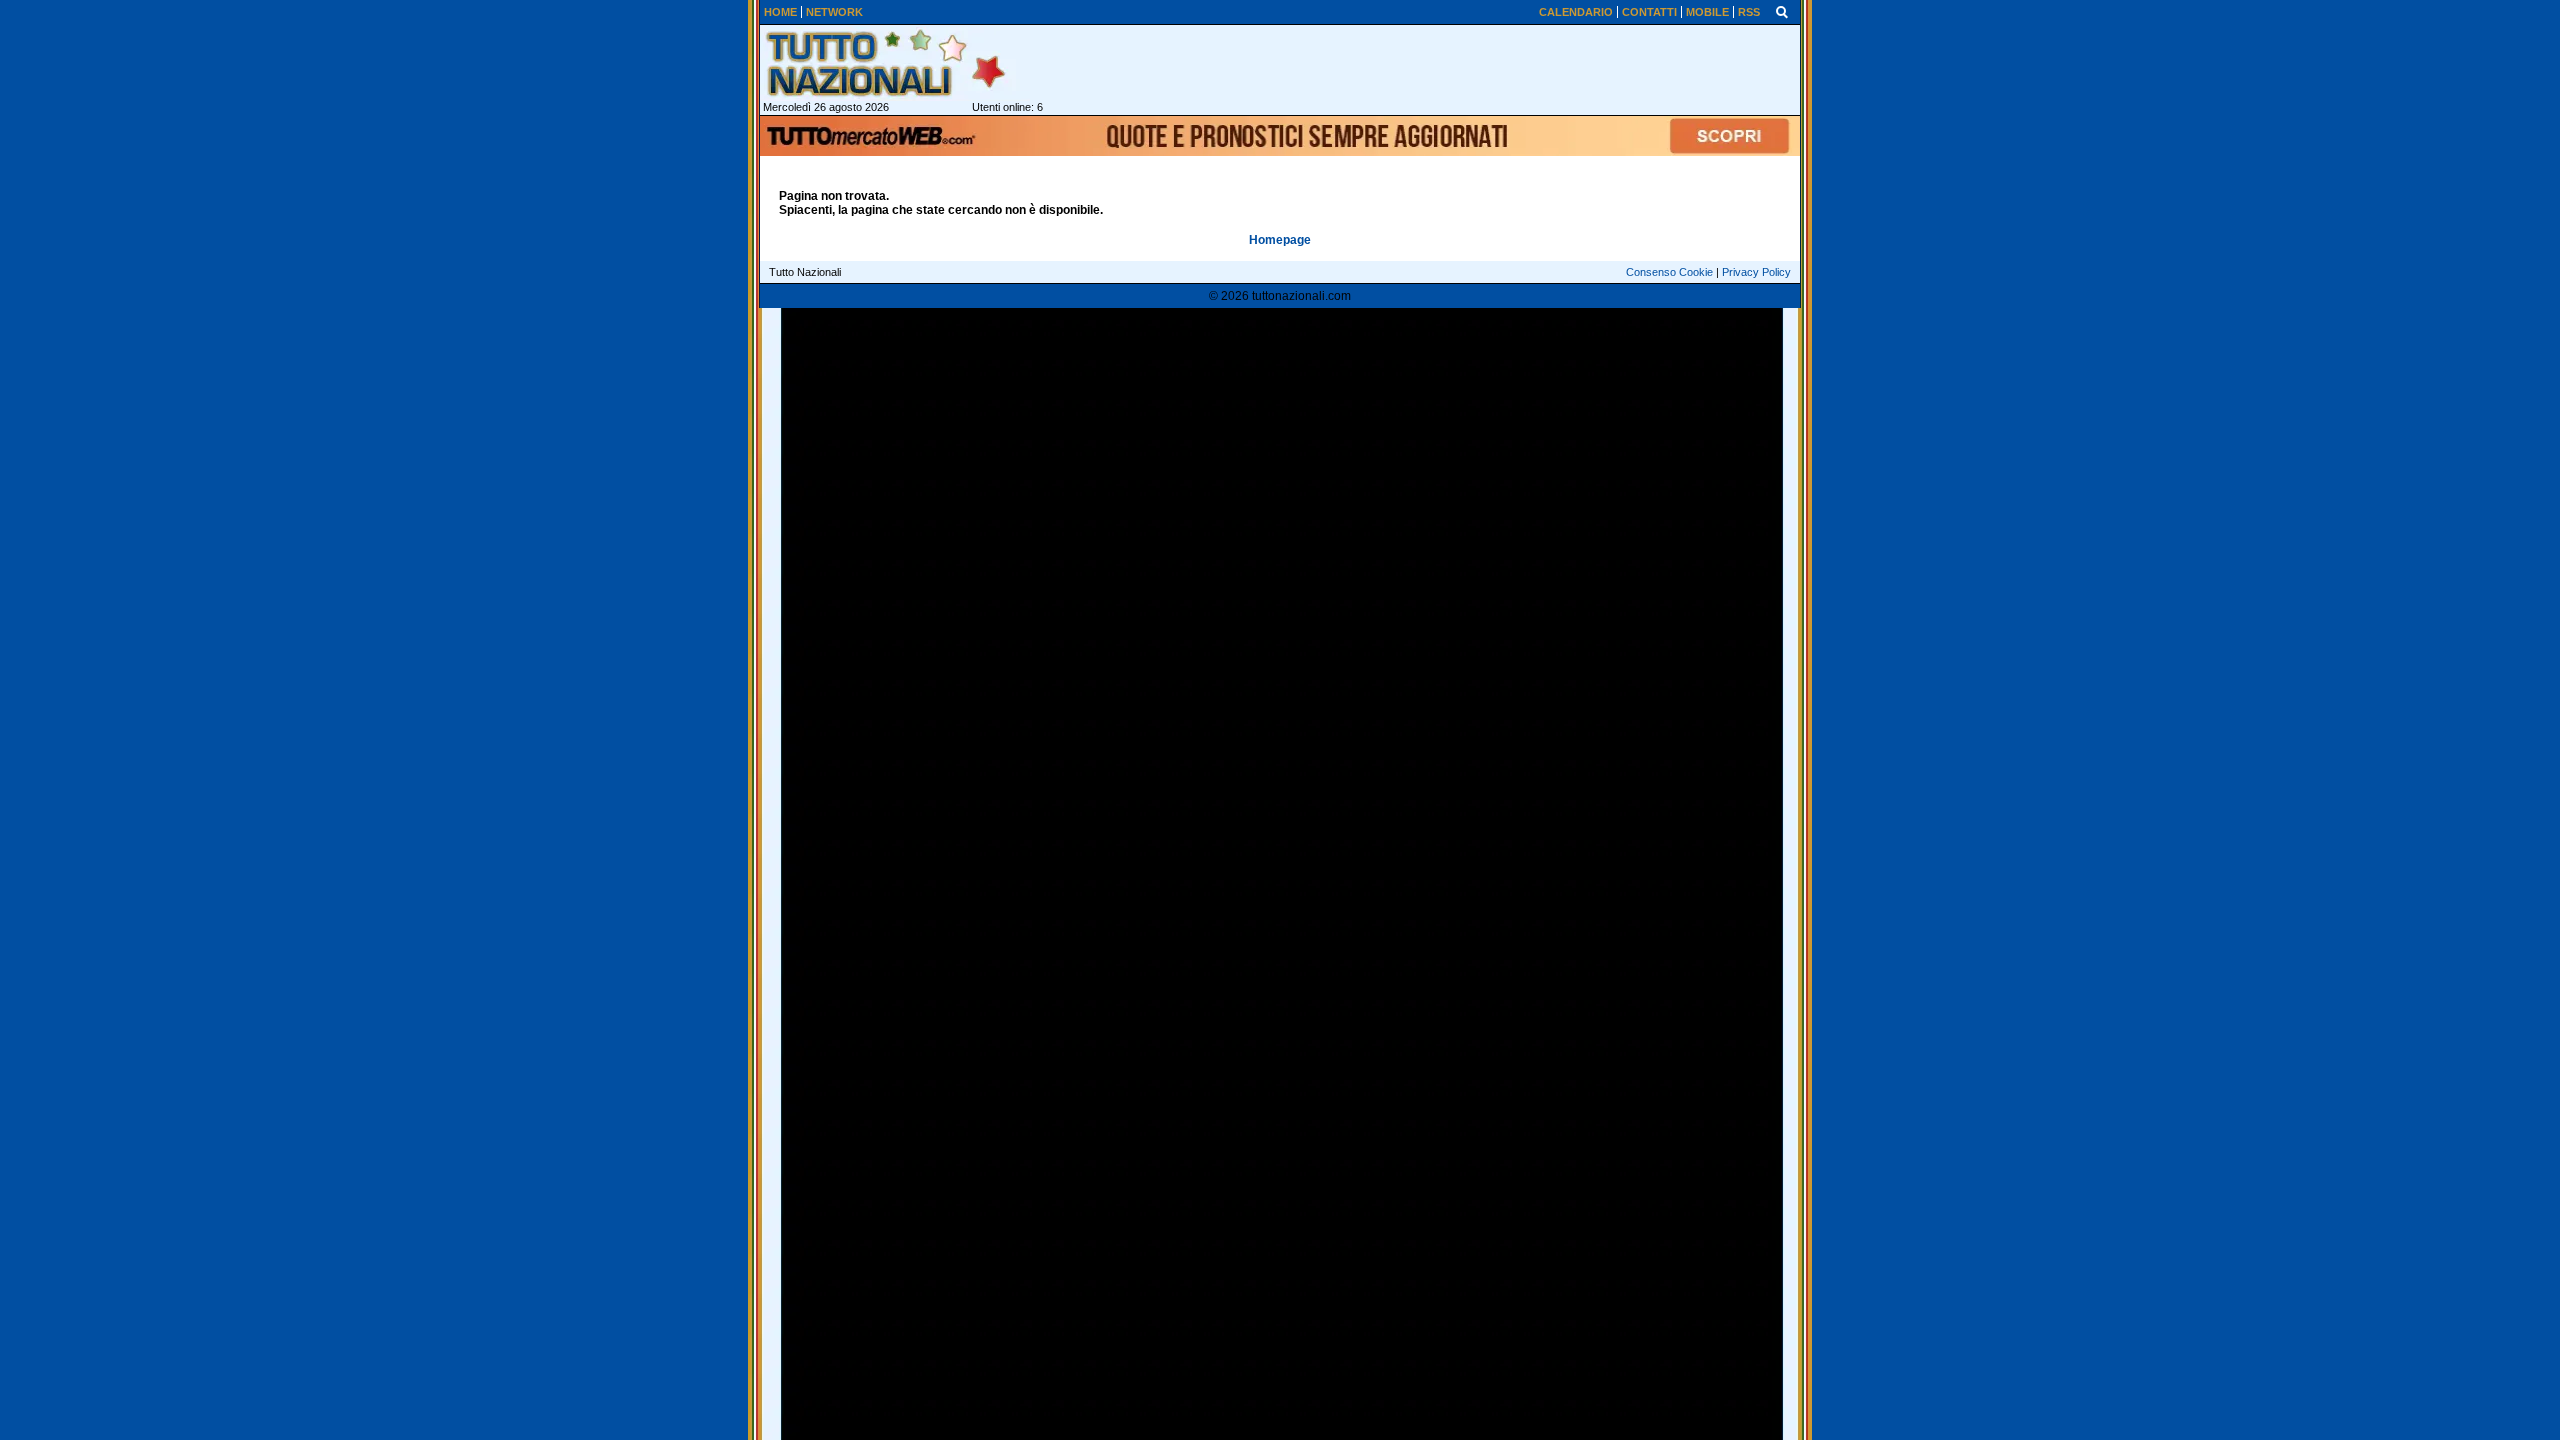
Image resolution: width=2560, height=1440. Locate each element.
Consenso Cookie (1669, 272)
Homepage (1280, 240)
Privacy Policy (1756, 272)
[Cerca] (1782, 11)
